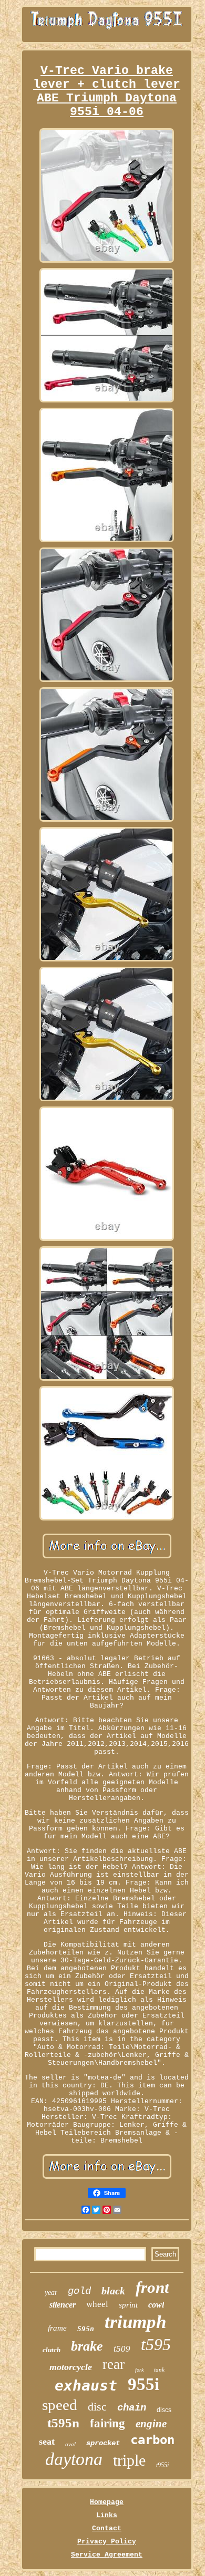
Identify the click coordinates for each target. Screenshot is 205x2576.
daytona (74, 2459)
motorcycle (71, 2367)
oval (70, 2444)
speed (60, 2405)
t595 (156, 2344)
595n (86, 2329)
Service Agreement (107, 2555)
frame (57, 2328)
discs (164, 2410)
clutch (52, 2350)
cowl (156, 2305)
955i (143, 2384)
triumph (135, 2322)
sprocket (103, 2443)
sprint (128, 2305)
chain (132, 2408)
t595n (63, 2423)
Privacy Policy (107, 2542)
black (113, 2291)
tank (159, 2370)
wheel (97, 2304)
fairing (107, 2423)
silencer (63, 2305)
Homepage (107, 2502)
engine (151, 2424)
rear (114, 2364)
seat (47, 2441)
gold (79, 2291)
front (152, 2287)
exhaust (86, 2386)
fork (139, 2370)
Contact (107, 2528)
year (51, 2293)
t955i (162, 2465)
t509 (122, 2349)
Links (107, 2515)
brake (87, 2346)
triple (129, 2460)
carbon (152, 2440)
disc (97, 2407)
